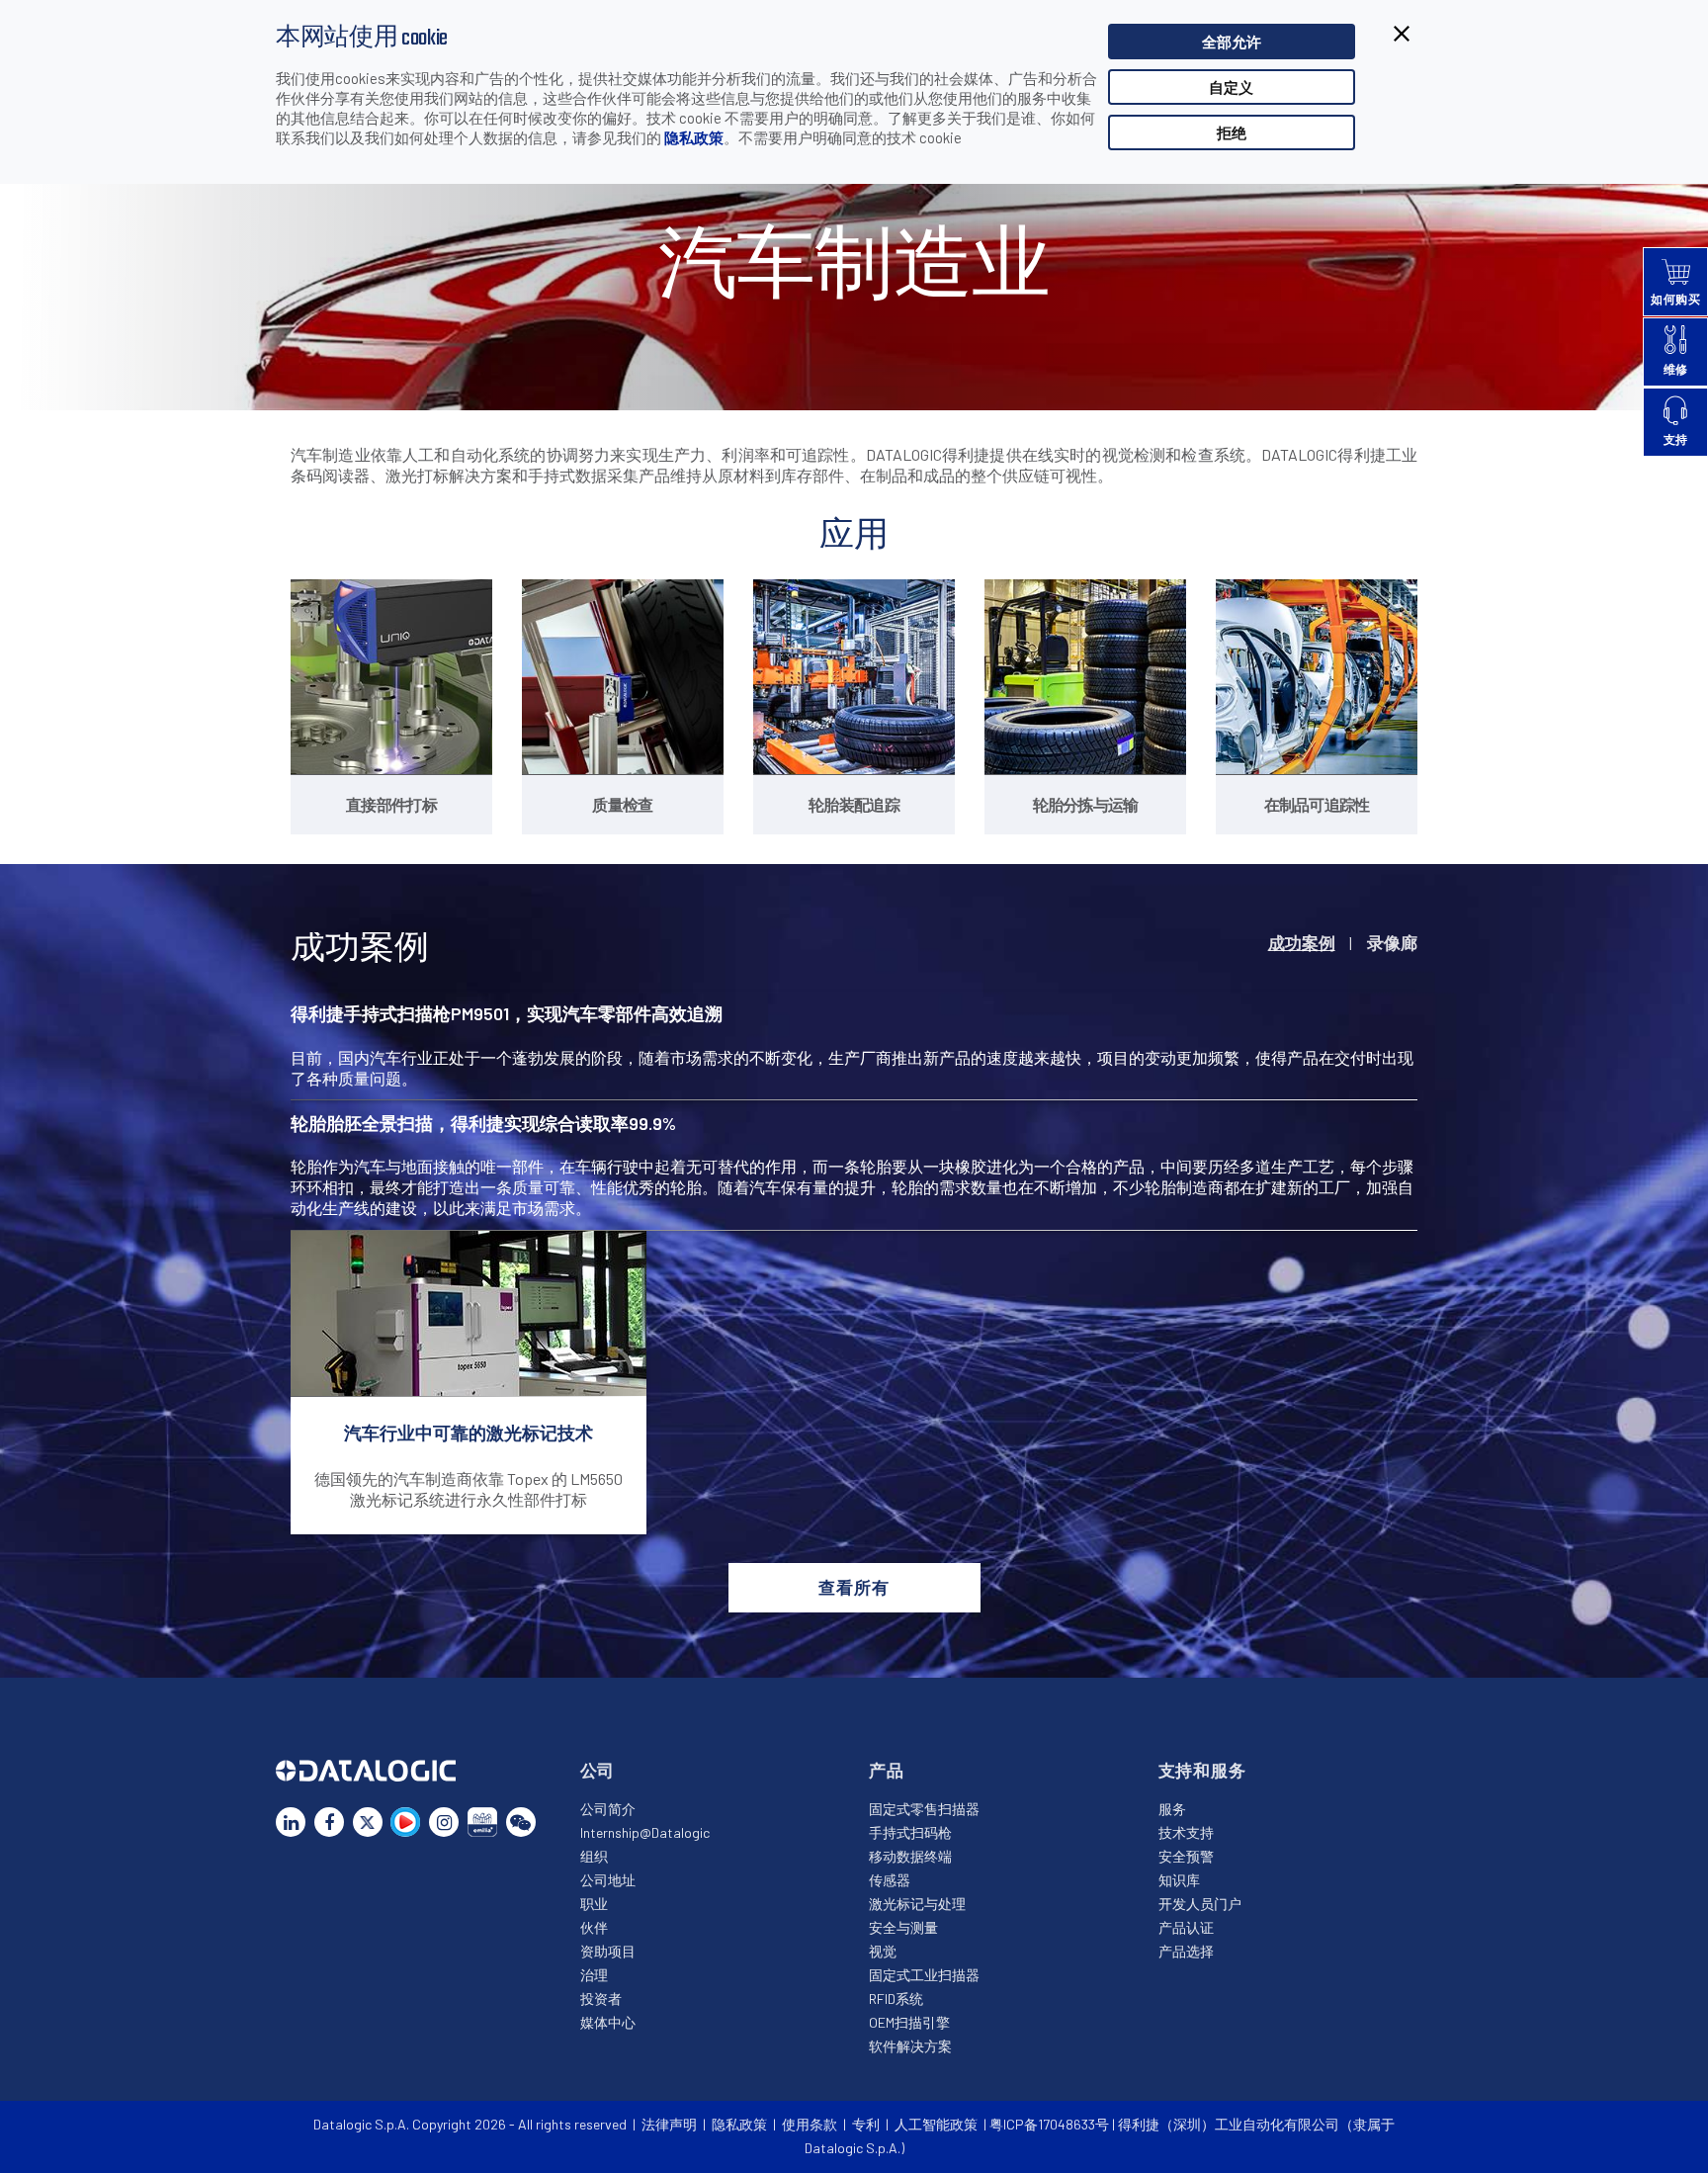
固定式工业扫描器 (924, 1975)
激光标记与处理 (917, 1904)
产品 (887, 1770)
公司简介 (608, 1809)
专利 (866, 2124)
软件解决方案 (910, 2046)
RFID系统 (896, 1999)
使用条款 (810, 2124)
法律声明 (669, 2124)
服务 (1172, 1809)
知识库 (1179, 1880)
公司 (598, 1770)
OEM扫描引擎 (909, 2022)
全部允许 (1232, 42)
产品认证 (1186, 1927)
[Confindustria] (482, 1822)
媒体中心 (608, 2022)
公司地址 (608, 1880)
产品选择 (1186, 1951)
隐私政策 (694, 137)
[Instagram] (444, 1822)
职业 (594, 1904)
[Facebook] (329, 1822)
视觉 (883, 1951)
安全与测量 (903, 1927)
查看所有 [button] (854, 1587)
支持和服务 (1202, 1770)
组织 (594, 1856)
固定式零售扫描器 (924, 1809)
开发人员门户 (1200, 1904)
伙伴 (594, 1927)
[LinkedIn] (291, 1822)
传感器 (890, 1880)
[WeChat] (521, 1822)
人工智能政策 (936, 2124)
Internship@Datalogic (645, 1832)
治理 (594, 1975)
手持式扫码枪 (910, 1832)
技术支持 (1186, 1832)
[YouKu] (405, 1822)
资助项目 (608, 1951)
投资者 (601, 1999)
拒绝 (1232, 132)
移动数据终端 (910, 1856)
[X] (368, 1822)
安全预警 (1186, 1856)
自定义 (1231, 87)
